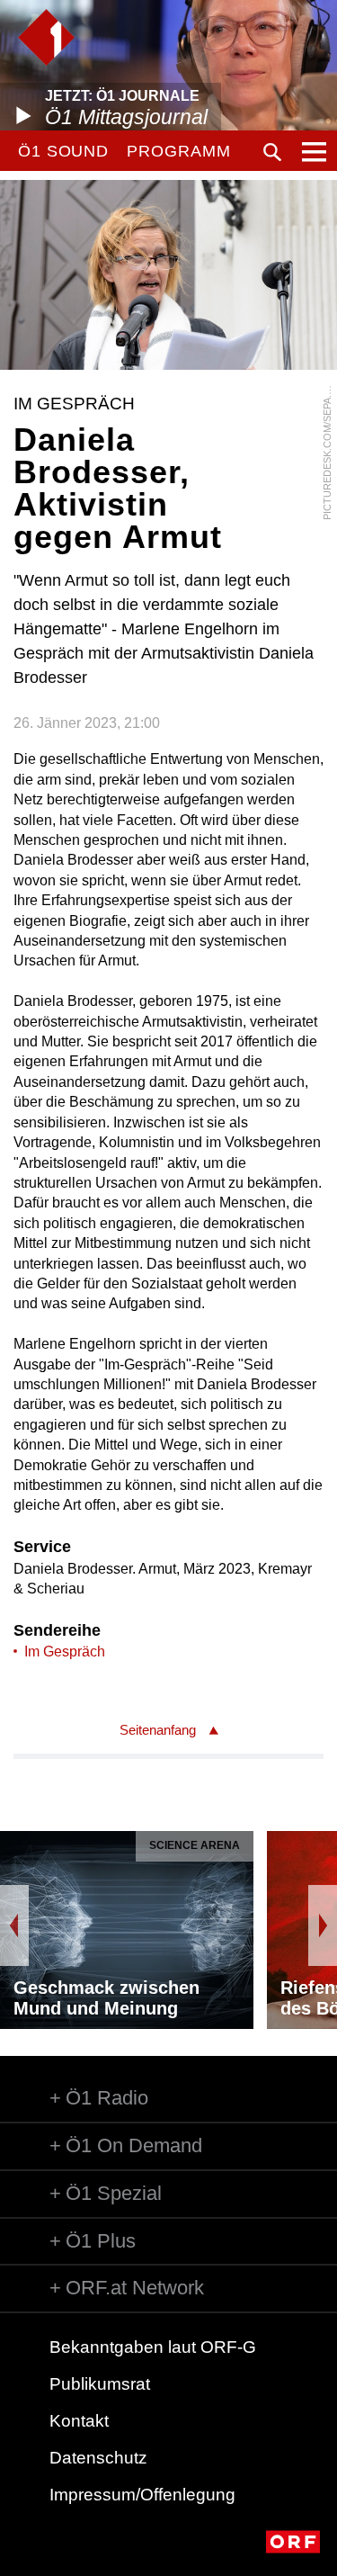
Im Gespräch (65, 1652)
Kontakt (79, 2421)
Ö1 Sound (63, 151)
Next (323, 1925)
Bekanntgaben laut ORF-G (153, 2347)
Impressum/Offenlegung (142, 2495)
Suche (272, 152)
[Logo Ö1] (46, 37)
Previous (14, 1925)
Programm (178, 151)
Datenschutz (98, 2458)
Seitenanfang (158, 1730)
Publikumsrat (100, 2384)
